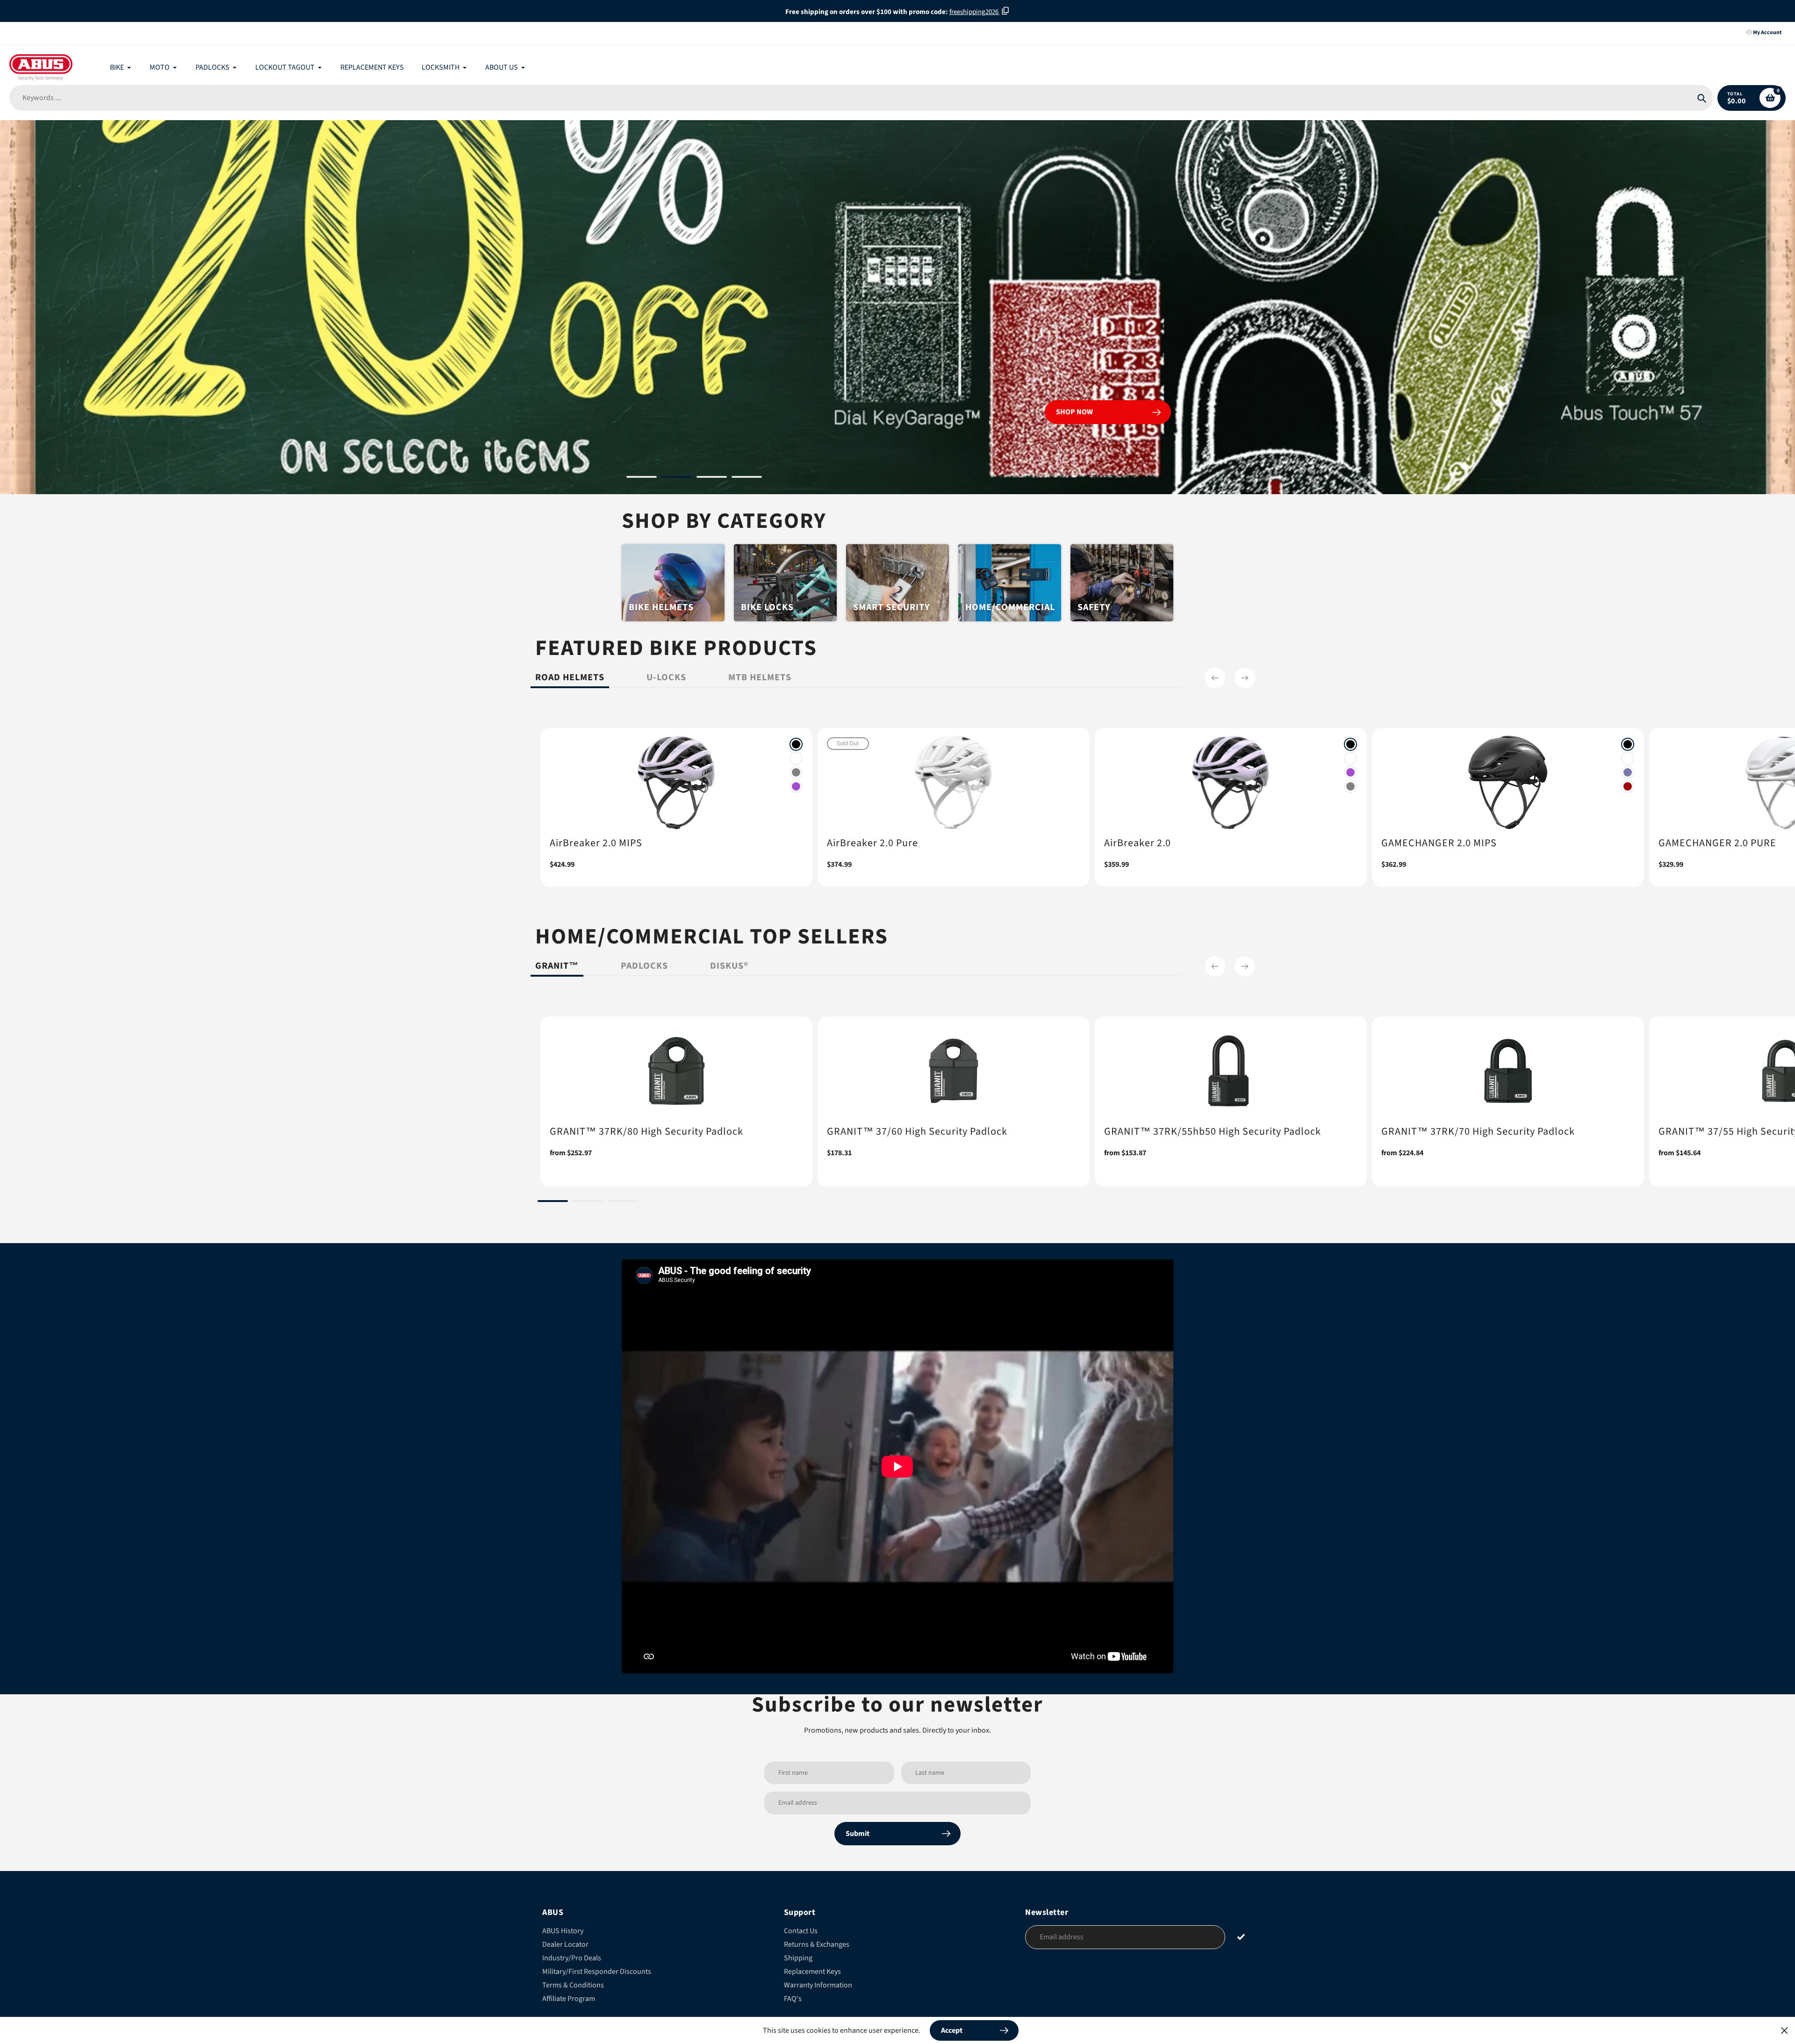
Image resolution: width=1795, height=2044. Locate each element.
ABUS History (563, 1931)
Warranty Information (818, 1985)
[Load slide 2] (677, 478)
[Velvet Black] (796, 744)
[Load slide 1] (642, 478)
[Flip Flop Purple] (1628, 772)
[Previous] (1215, 678)
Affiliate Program (569, 1999)
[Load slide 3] (712, 478)
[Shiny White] (796, 758)
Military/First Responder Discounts (597, 1972)
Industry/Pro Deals (572, 1958)
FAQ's (793, 1999)
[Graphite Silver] (796, 772)
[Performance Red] (1628, 786)
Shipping (798, 1958)
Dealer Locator (565, 1944)
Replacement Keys (812, 1972)
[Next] (1245, 678)
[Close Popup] (1784, 2030)
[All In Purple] (796, 786)
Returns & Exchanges (817, 1944)
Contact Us (801, 1931)
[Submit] (1241, 1937)
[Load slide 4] (747, 478)
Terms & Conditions (573, 1985)
